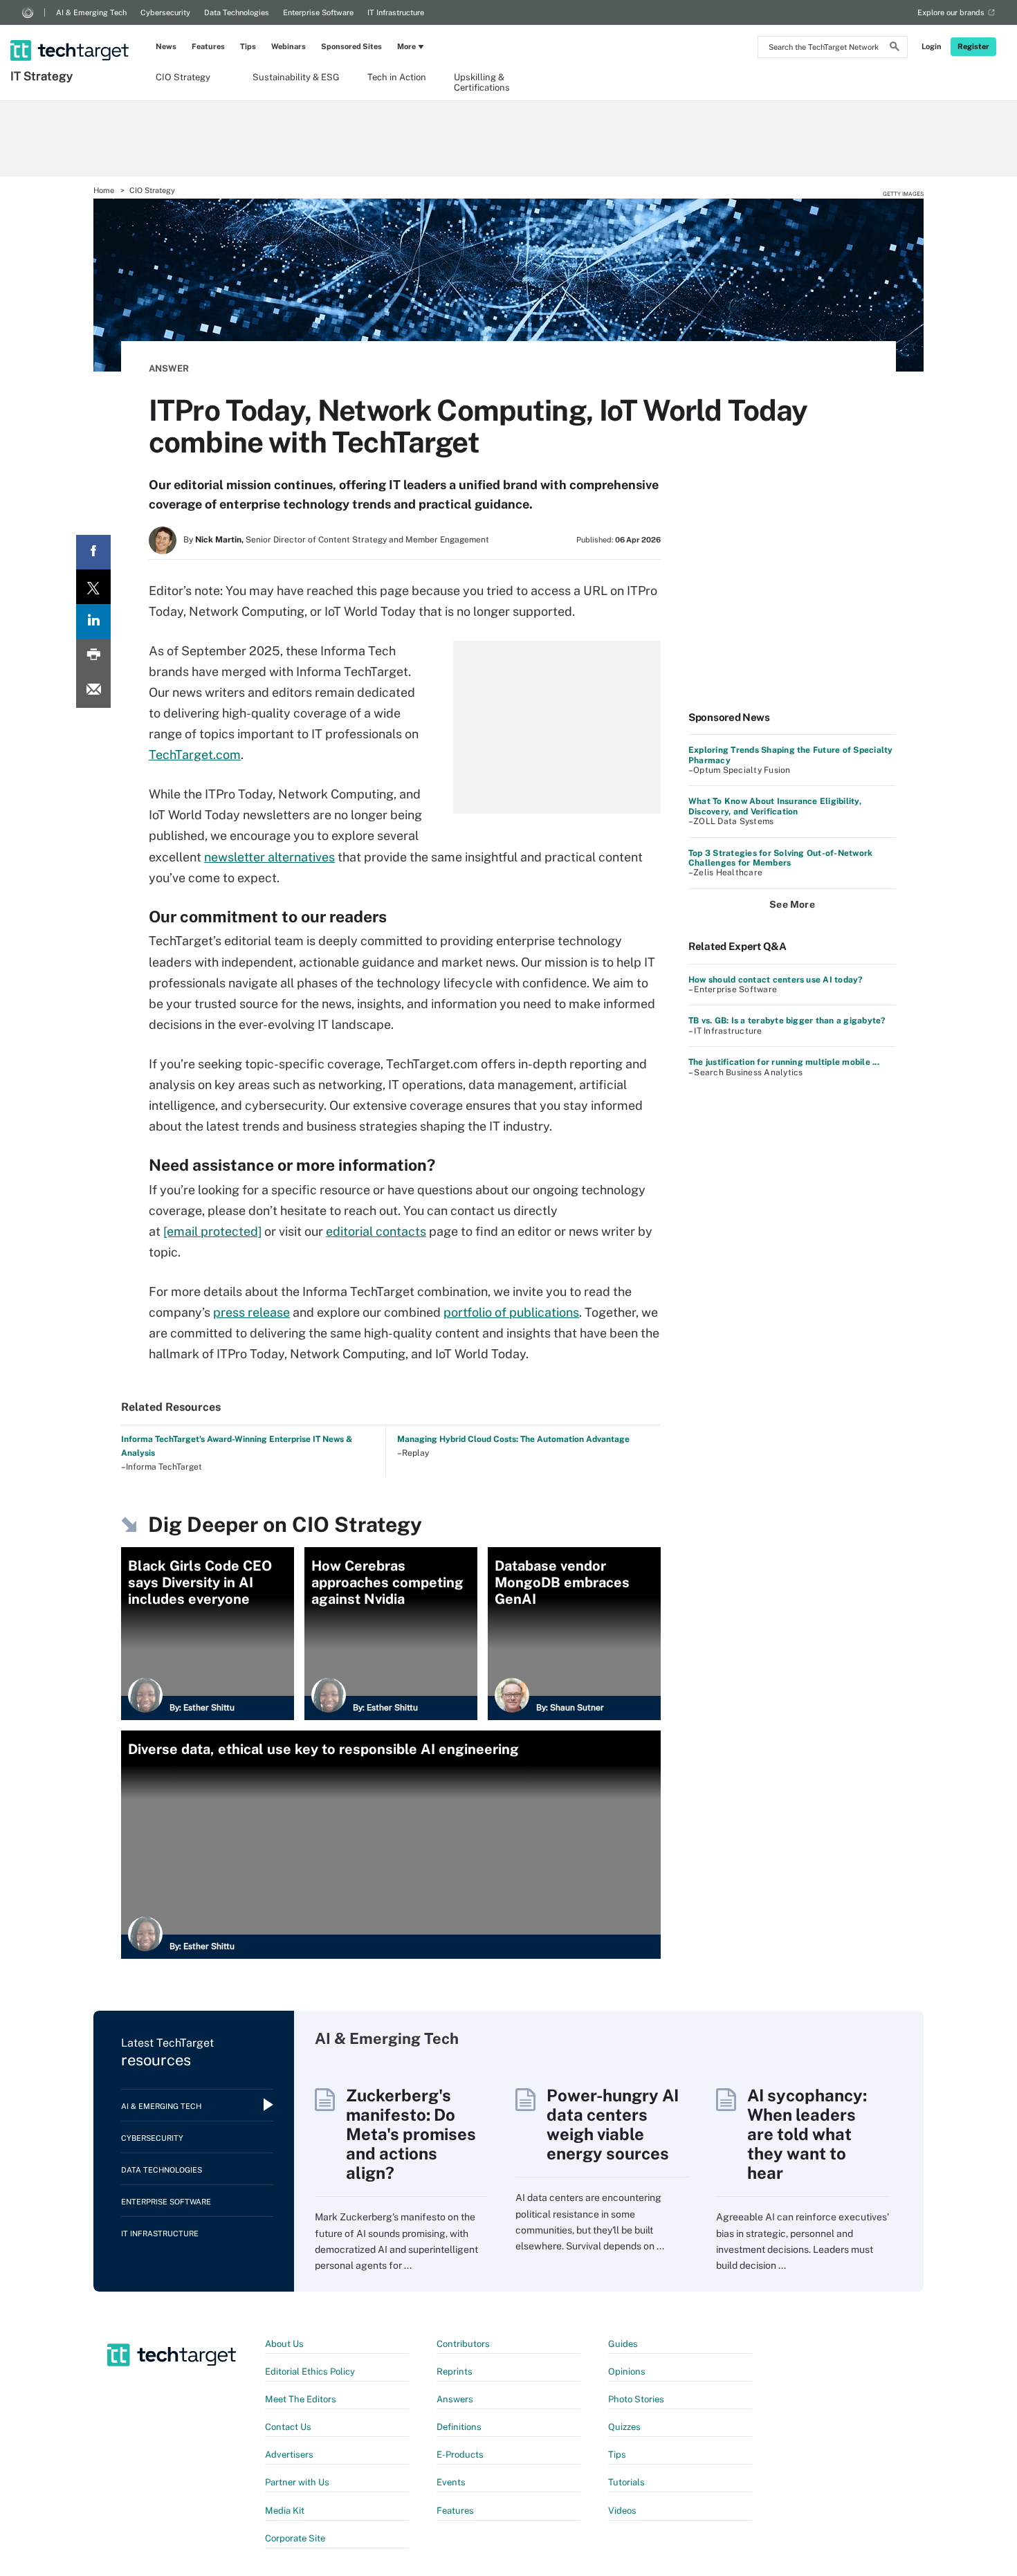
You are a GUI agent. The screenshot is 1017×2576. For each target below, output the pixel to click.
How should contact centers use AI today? (776, 980)
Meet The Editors (301, 2399)
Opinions (627, 2372)
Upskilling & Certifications (482, 82)
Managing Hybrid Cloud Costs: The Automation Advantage (513, 1439)
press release (251, 1312)
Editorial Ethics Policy (310, 2372)
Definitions (459, 2427)
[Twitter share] (93, 587)
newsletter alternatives (269, 857)
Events (451, 2482)
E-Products (460, 2455)
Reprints (455, 2372)
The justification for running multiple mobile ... (784, 1062)
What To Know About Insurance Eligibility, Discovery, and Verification (775, 806)
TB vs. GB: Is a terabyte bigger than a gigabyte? (787, 1021)
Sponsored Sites (351, 46)
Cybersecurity (165, 12)
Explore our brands (951, 12)
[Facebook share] (93, 552)
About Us (284, 2344)
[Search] (895, 48)
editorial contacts (376, 1231)
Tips (248, 46)
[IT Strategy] (71, 33)
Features (208, 46)
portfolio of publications (511, 1312)
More (406, 46)
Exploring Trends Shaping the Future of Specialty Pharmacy (791, 755)
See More (792, 904)
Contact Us (288, 2427)
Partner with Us (297, 2482)
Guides (623, 2344)
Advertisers (289, 2455)
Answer (169, 368)
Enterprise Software (318, 12)
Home (104, 190)
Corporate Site (295, 2538)
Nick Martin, (219, 540)
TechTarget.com (195, 755)
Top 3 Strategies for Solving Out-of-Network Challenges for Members (780, 858)
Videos (622, 2511)
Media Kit (285, 2511)
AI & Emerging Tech (91, 12)
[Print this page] (93, 656)
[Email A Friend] (93, 691)
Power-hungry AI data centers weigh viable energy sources (613, 2124)
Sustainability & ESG (296, 77)
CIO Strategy (183, 77)
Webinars (288, 46)
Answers (455, 2399)
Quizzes (624, 2427)
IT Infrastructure (396, 12)
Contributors (463, 2344)
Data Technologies (237, 12)
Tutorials (626, 2482)
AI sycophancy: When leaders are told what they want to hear (807, 2134)
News (166, 46)
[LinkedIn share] (93, 621)
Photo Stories (636, 2399)
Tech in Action (397, 77)
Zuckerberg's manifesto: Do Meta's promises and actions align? (411, 2134)
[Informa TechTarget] (28, 12)
